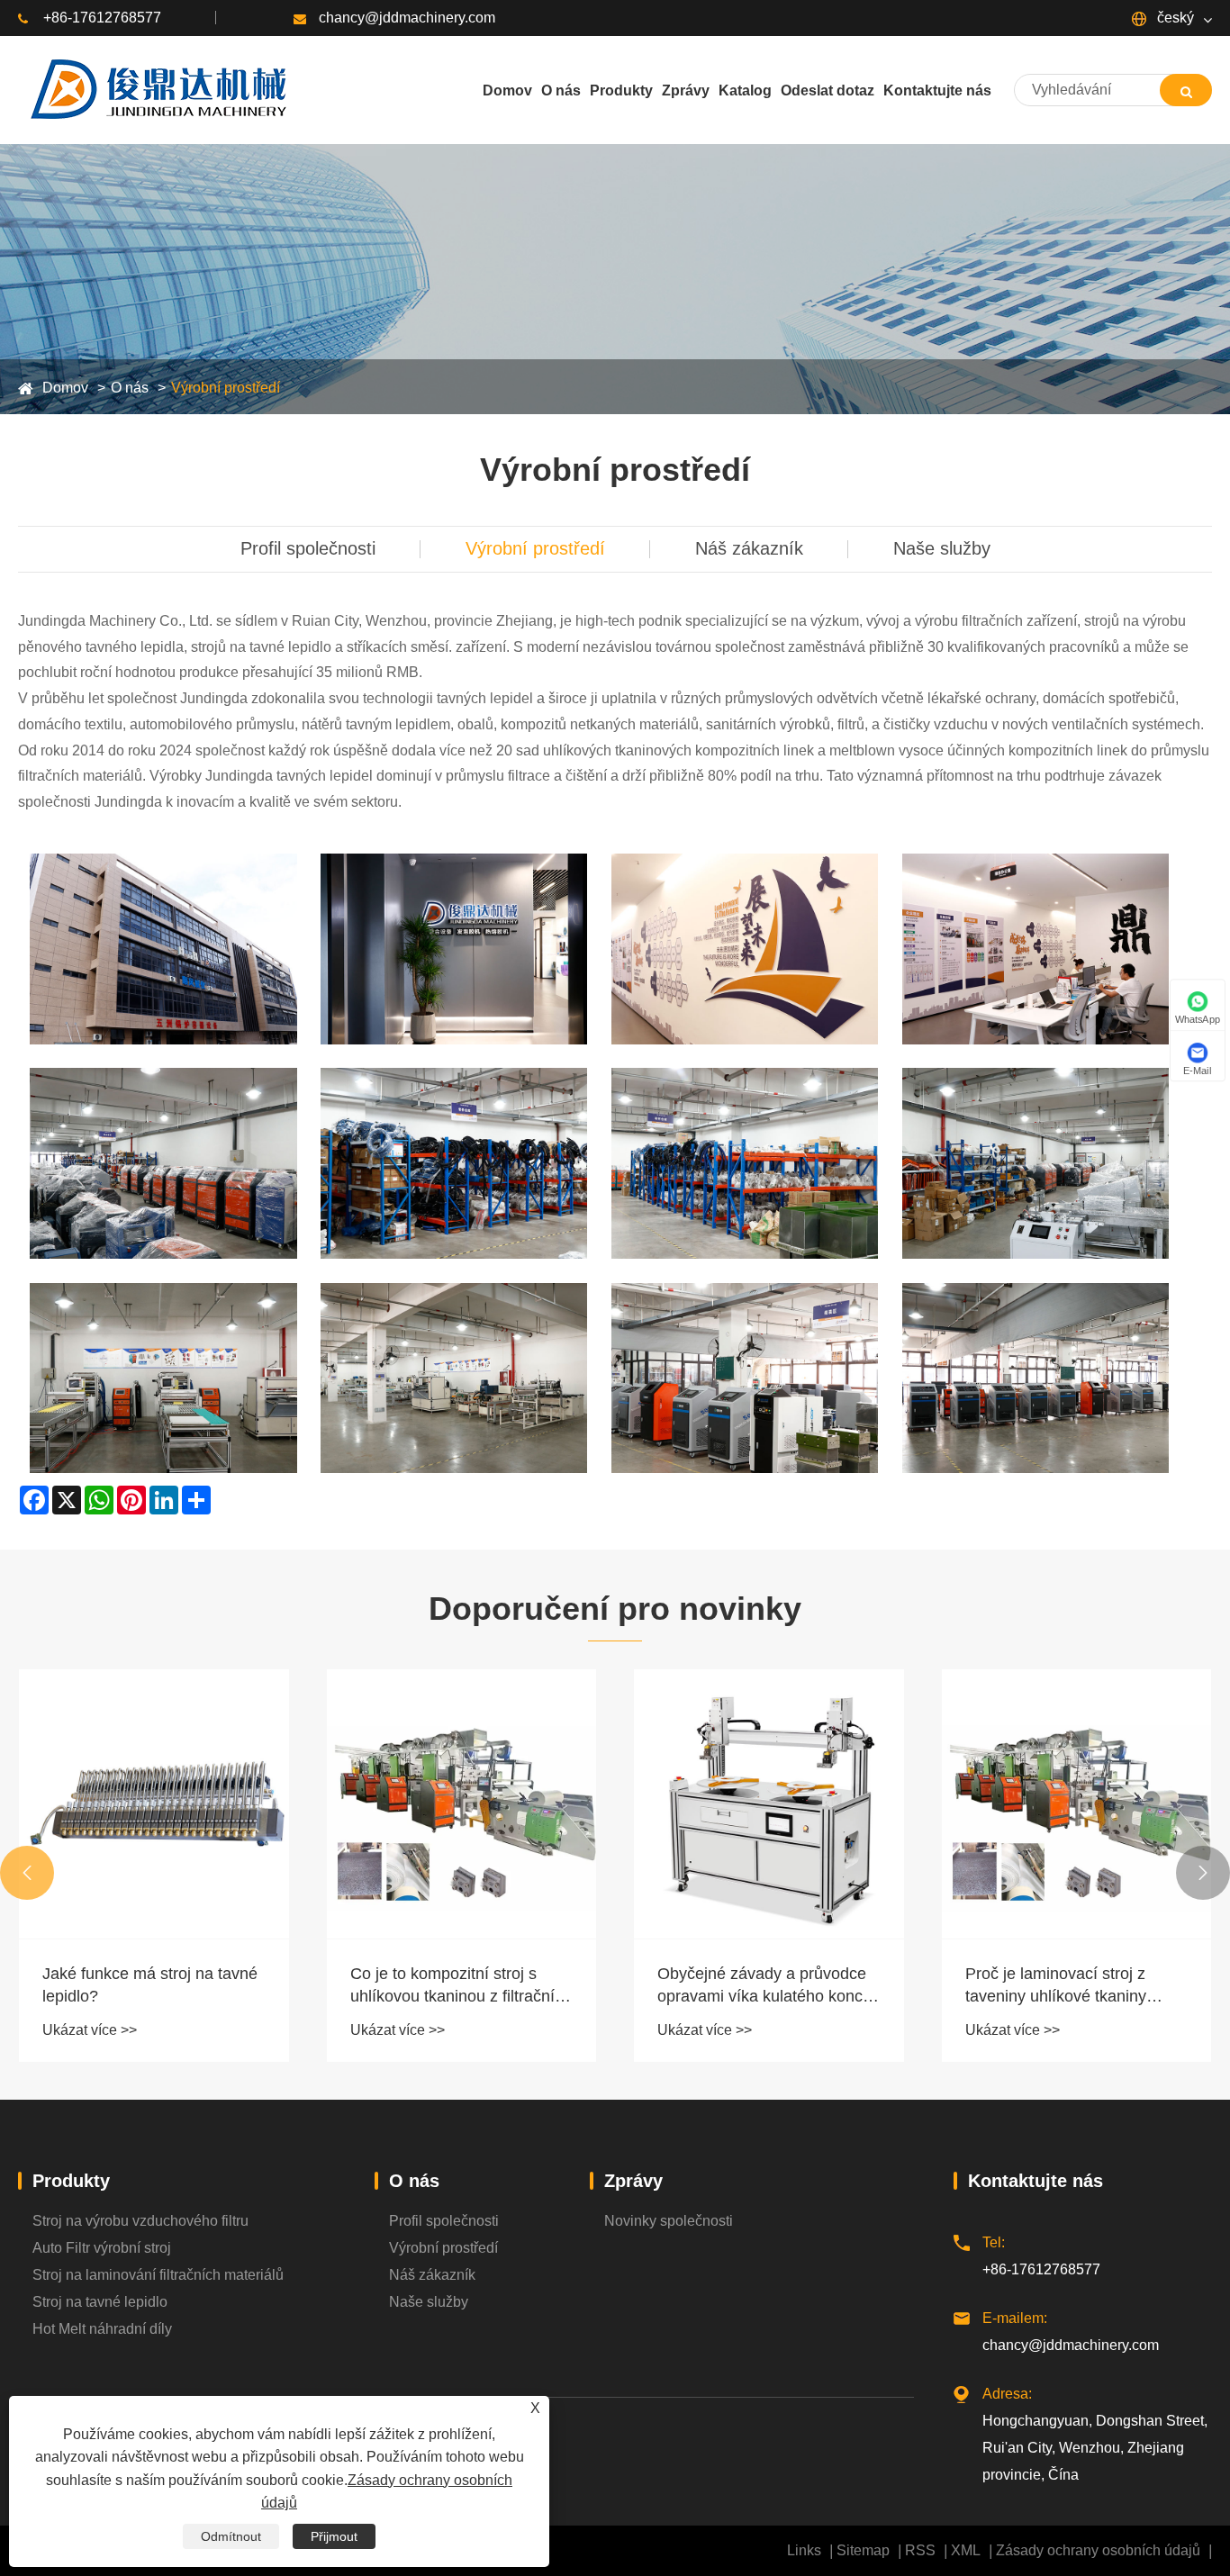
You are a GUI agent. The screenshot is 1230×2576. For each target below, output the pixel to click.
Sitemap (863, 2550)
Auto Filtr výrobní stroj (102, 2248)
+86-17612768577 (102, 18)
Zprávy (633, 2181)
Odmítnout (231, 2536)
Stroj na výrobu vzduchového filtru (140, 2221)
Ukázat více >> (90, 2030)
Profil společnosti (308, 548)
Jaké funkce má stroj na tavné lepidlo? (150, 1985)
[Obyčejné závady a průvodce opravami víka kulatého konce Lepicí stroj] (769, 1804)
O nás (130, 388)
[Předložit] (1186, 90)
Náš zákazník (749, 548)
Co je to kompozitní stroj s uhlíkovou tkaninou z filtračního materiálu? (461, 1986)
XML (966, 2550)
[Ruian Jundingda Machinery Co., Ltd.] (156, 90)
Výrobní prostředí (226, 388)
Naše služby (942, 548)
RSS (920, 2550)
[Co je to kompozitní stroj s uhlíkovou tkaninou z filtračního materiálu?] (462, 1804)
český (1174, 18)
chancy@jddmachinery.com (407, 18)
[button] (27, 1873)
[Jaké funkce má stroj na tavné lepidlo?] (154, 1804)
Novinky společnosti (669, 2221)
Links (804, 2550)
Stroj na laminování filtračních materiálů (158, 2275)
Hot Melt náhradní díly (102, 2329)
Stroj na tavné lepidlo (100, 2302)
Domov (65, 388)
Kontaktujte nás (1036, 2181)
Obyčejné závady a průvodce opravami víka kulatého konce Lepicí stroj (764, 1986)
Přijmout (334, 2536)
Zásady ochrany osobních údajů (1098, 2550)
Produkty (71, 2181)
